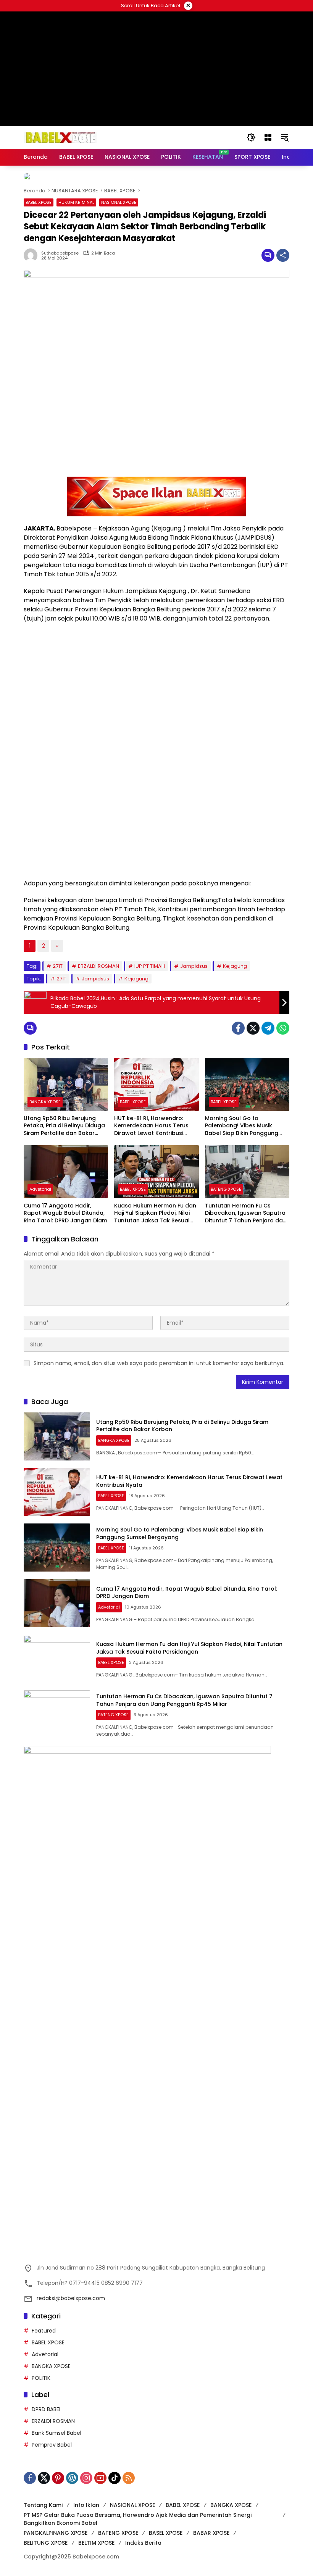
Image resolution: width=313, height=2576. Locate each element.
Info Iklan (86, 2505)
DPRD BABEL (47, 2409)
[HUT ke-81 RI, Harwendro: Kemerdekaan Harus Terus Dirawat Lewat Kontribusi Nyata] (156, 1084)
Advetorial (40, 1189)
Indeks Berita (143, 2543)
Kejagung (235, 966)
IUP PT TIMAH (150, 966)
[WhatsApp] (283, 1028)
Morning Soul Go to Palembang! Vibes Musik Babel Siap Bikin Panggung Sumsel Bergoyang (242, 1126)
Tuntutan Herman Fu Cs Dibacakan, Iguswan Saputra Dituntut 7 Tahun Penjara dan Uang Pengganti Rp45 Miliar (246, 1213)
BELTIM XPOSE (96, 2543)
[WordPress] (72, 2478)
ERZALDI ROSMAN (98, 966)
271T (58, 966)
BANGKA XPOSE (45, 1102)
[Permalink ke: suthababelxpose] (32, 255)
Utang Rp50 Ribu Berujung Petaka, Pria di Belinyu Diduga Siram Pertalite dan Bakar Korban (64, 1126)
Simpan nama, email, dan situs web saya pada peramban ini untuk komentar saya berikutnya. (159, 1363)
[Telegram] (268, 1028)
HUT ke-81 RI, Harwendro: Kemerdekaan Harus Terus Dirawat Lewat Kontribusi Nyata (151, 1126)
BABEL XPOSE (39, 202)
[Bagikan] (283, 255)
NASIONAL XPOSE (119, 202)
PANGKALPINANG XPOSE (56, 2533)
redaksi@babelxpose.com (71, 2298)
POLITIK (41, 2378)
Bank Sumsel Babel (56, 2433)
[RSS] (129, 2478)
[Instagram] (86, 2478)
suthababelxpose (60, 253)
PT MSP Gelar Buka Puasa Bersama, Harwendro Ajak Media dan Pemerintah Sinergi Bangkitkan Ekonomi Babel (138, 2519)
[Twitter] (253, 1028)
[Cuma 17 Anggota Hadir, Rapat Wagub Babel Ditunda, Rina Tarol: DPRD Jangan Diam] (66, 1172)
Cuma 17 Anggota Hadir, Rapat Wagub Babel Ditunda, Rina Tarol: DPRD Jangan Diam (65, 1213)
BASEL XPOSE (166, 2533)
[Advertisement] (156, 2054)
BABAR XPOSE (211, 2533)
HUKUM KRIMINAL (76, 202)
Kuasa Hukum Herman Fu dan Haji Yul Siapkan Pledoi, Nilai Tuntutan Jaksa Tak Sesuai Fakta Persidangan (155, 1213)
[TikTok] (115, 2478)
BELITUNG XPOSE (46, 2543)
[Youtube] (100, 2478)
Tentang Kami (43, 2505)
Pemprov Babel (52, 2445)
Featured (44, 2331)
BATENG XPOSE (226, 1189)
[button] (251, 137)
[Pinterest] (58, 2478)
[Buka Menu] (268, 137)
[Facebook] (238, 1028)
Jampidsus (194, 966)
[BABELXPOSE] (60, 137)
